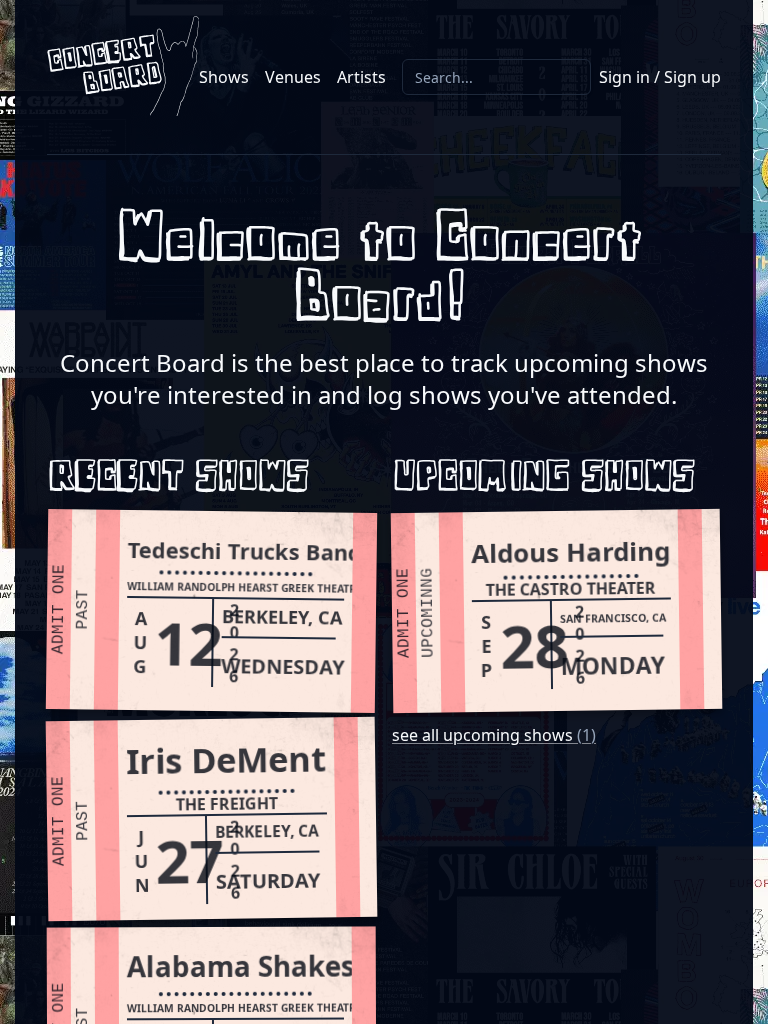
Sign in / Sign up (660, 77)
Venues (293, 77)
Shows (224, 77)
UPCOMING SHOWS (547, 479)
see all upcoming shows (494, 735)
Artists (361, 77)
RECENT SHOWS (181, 479)
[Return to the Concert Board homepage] (123, 66)
